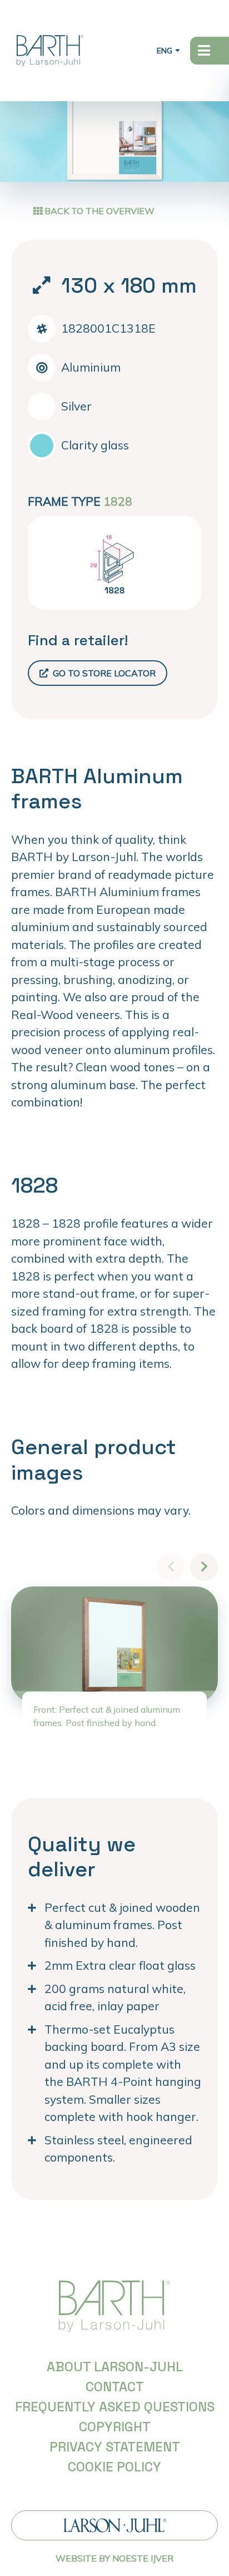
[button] (204, 1567)
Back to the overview (98, 211)
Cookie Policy (114, 2467)
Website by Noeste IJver (114, 2558)
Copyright (115, 2427)
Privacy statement (115, 2447)
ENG (165, 51)
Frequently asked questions (115, 2407)
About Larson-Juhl (115, 2367)
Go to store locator (103, 673)
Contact (115, 2387)
